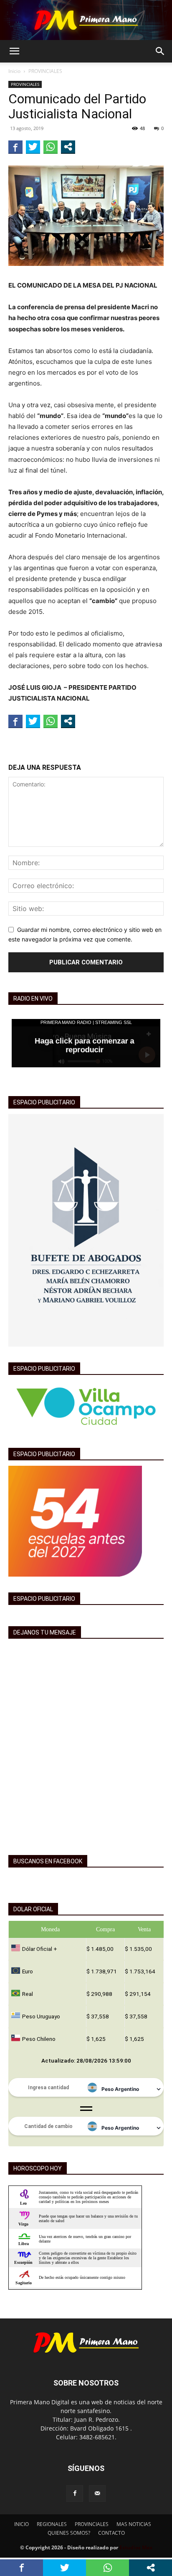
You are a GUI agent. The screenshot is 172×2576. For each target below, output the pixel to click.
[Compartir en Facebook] (15, 147)
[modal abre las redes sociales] (68, 147)
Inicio (14, 71)
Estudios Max (136, 2547)
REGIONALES (52, 2524)
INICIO (21, 2524)
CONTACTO (111, 2533)
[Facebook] (75, 2493)
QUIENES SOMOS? (69, 2533)
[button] (14, 51)
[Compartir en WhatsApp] (51, 147)
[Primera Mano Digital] (86, 20)
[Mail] (97, 2493)
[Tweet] (33, 147)
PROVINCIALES (45, 71)
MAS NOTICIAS (134, 2524)
